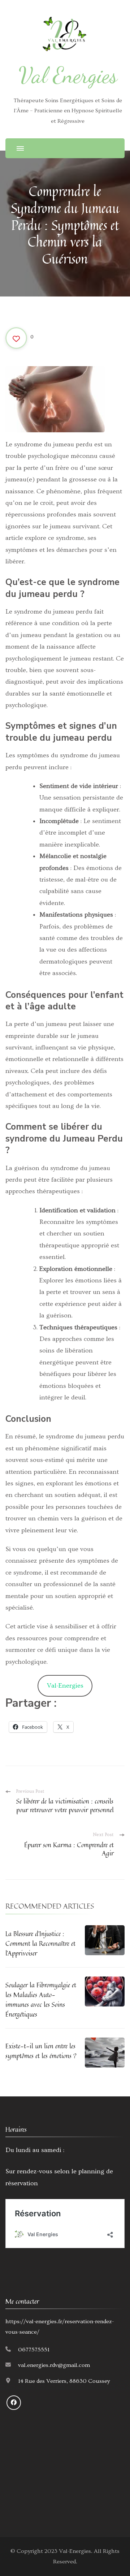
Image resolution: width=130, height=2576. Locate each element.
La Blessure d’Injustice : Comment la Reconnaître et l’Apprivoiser (40, 1943)
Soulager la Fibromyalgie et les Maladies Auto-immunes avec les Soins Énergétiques (41, 1999)
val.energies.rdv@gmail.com (54, 2365)
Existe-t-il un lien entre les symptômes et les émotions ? (41, 2051)
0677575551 (34, 2350)
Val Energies (68, 75)
